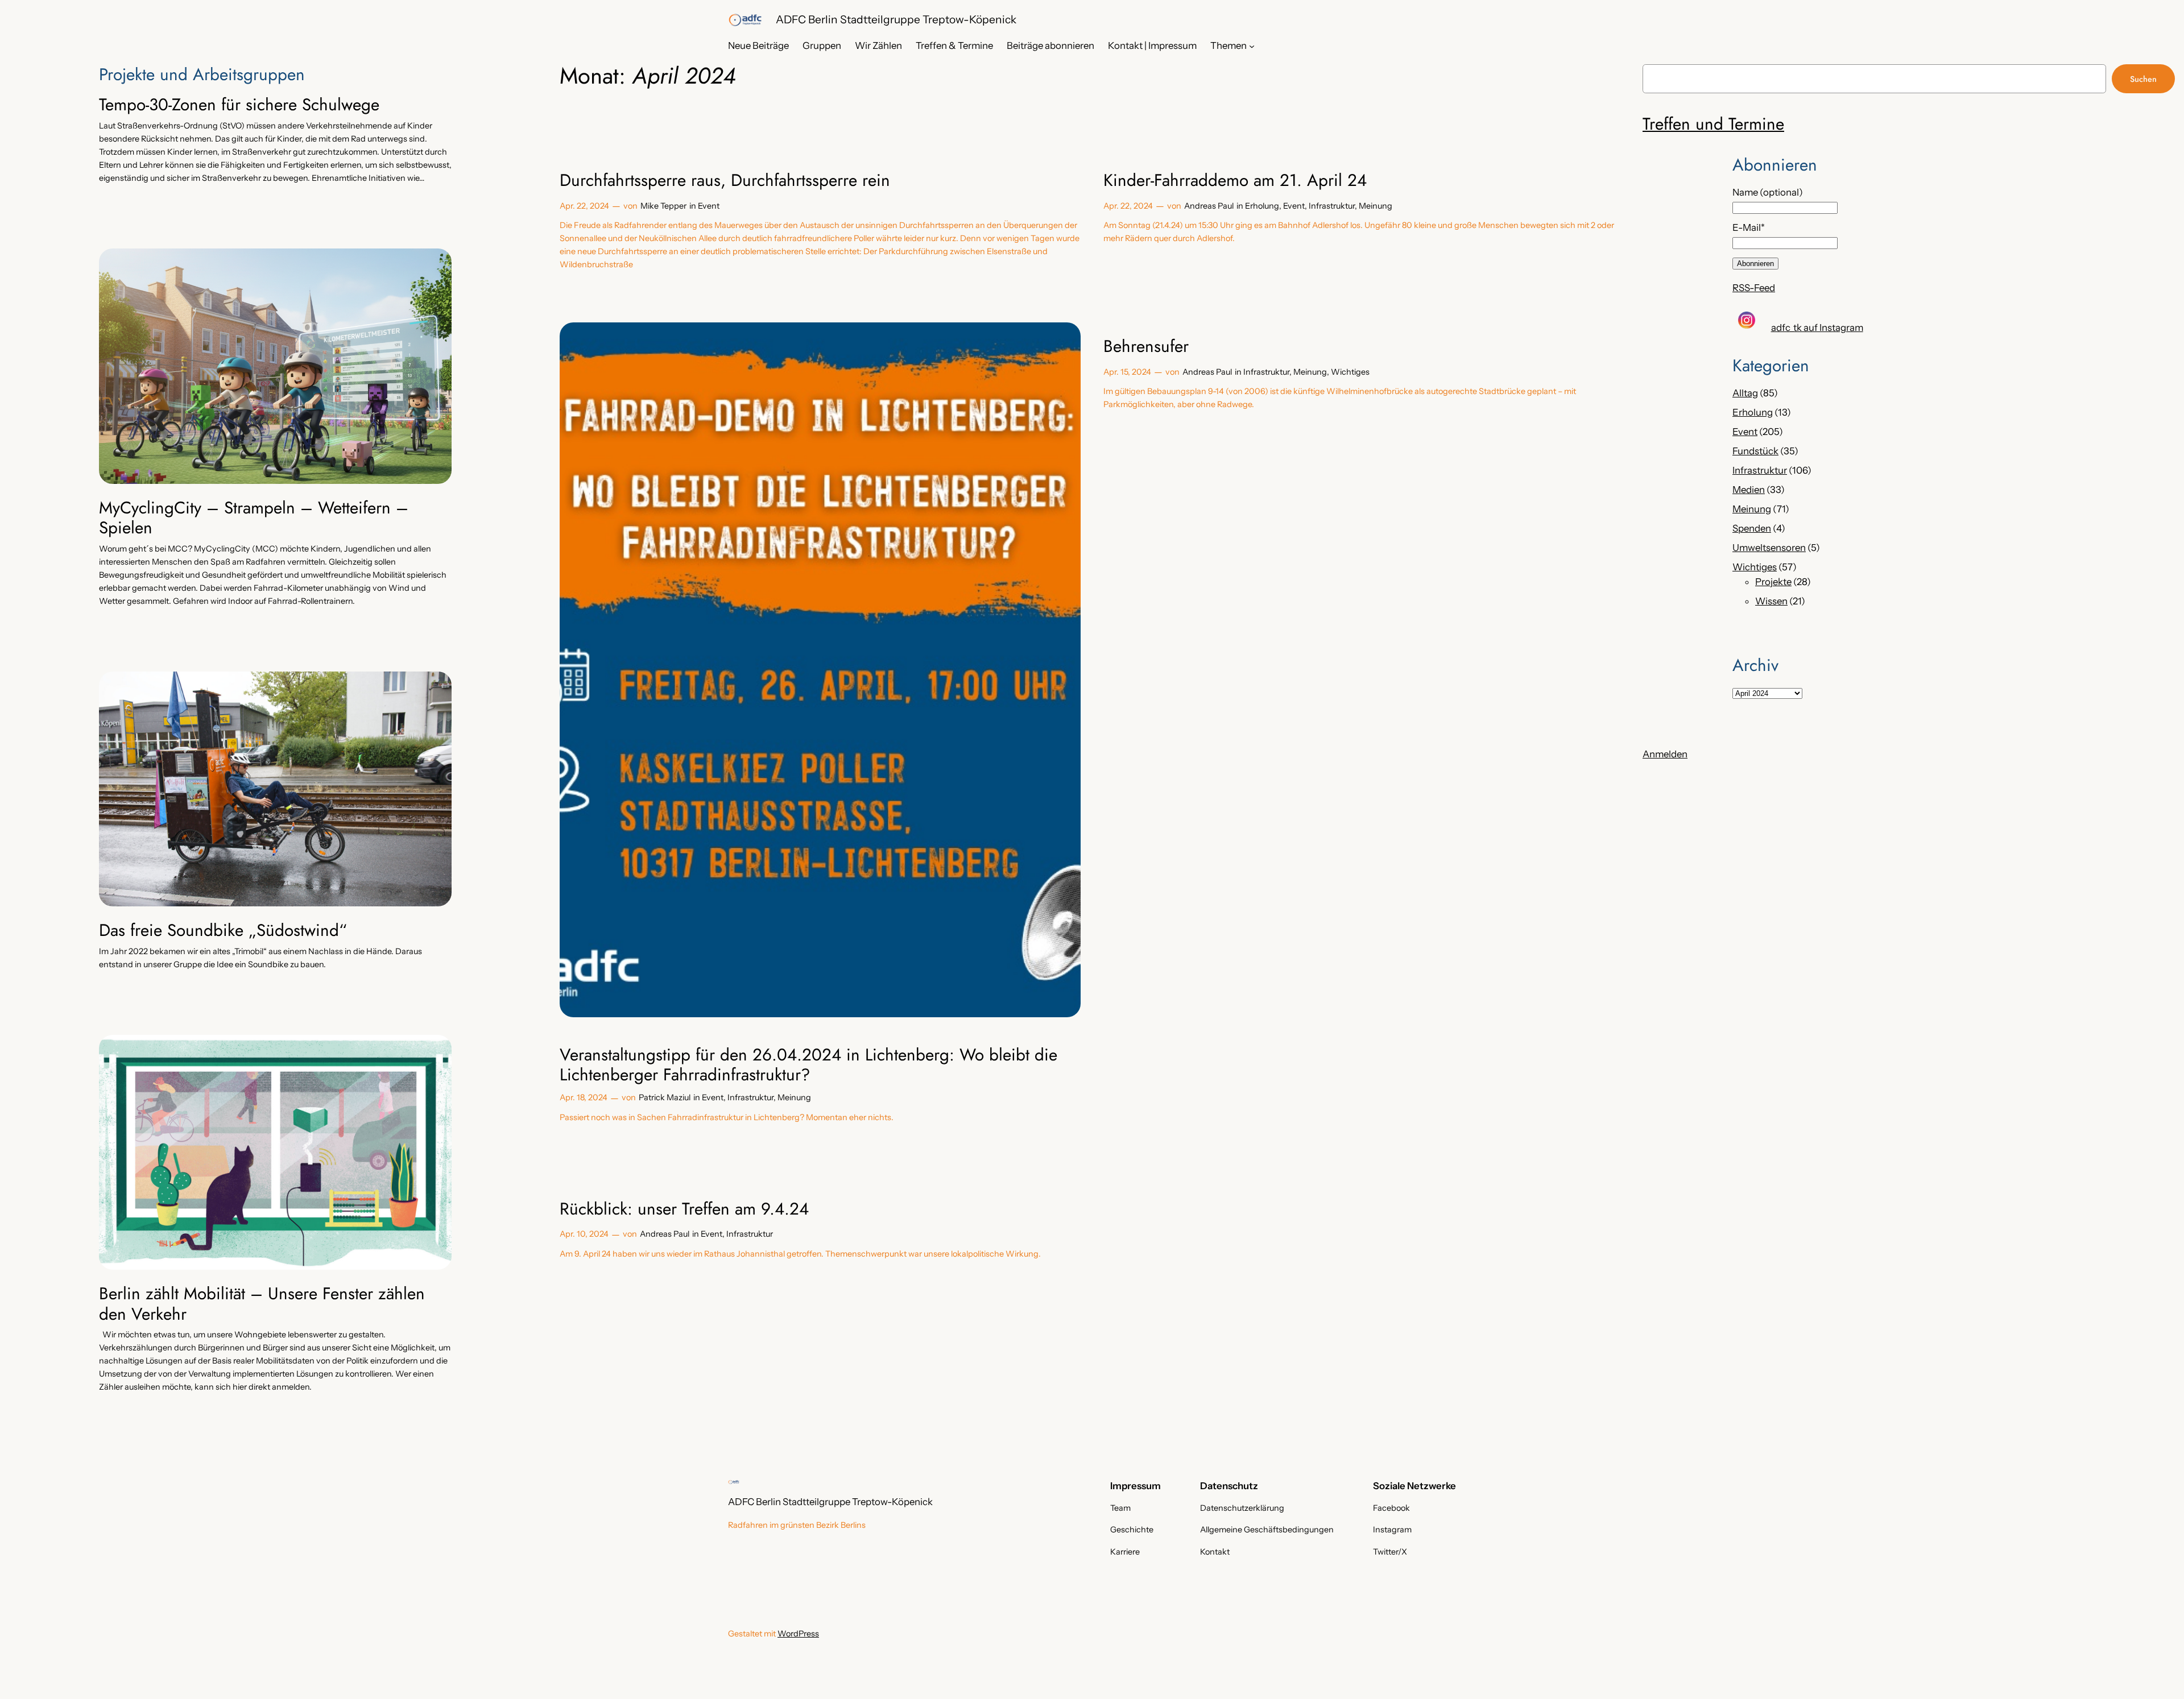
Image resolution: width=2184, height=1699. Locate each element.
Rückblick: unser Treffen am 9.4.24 (684, 1209)
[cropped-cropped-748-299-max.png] (745, 20)
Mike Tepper (663, 206)
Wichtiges (1350, 372)
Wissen (1771, 601)
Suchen (2143, 79)
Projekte (1773, 582)
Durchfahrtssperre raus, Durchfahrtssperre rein (725, 180)
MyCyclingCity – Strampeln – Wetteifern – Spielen (254, 518)
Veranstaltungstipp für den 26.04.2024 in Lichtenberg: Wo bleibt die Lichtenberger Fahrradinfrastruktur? (808, 1065)
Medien (1749, 490)
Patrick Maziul (665, 1097)
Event (709, 206)
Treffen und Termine (1713, 124)
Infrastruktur (1332, 206)
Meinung (1376, 206)
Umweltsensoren (1769, 548)
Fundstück (1755, 451)
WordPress (798, 1634)
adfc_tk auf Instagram (1817, 328)
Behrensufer (1146, 346)
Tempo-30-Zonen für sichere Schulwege (239, 105)
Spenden (1752, 528)
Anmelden (1665, 754)
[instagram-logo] (1747, 320)
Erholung (1262, 206)
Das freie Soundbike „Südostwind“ (223, 930)
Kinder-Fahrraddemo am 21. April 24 (1235, 180)
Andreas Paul (1209, 206)
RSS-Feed (1754, 288)
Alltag (1745, 393)
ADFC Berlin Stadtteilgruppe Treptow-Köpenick (896, 19)
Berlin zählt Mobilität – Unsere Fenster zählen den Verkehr (262, 1304)
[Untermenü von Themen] (1252, 45)
